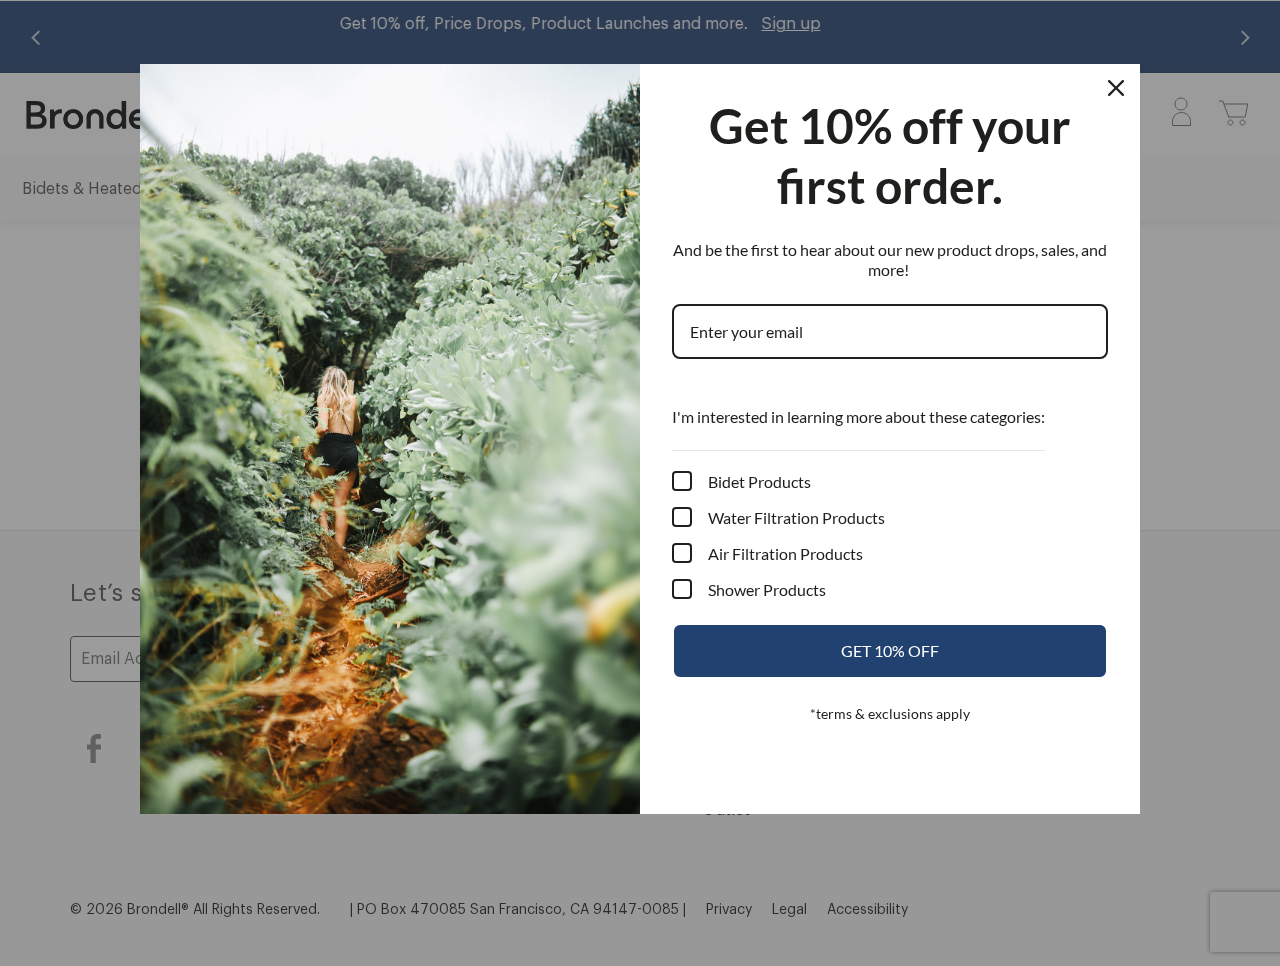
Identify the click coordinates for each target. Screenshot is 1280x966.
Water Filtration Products (796, 517)
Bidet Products (759, 481)
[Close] (1116, 88)
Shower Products (767, 589)
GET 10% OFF (890, 650)
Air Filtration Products (785, 553)
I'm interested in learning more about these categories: (858, 416)
